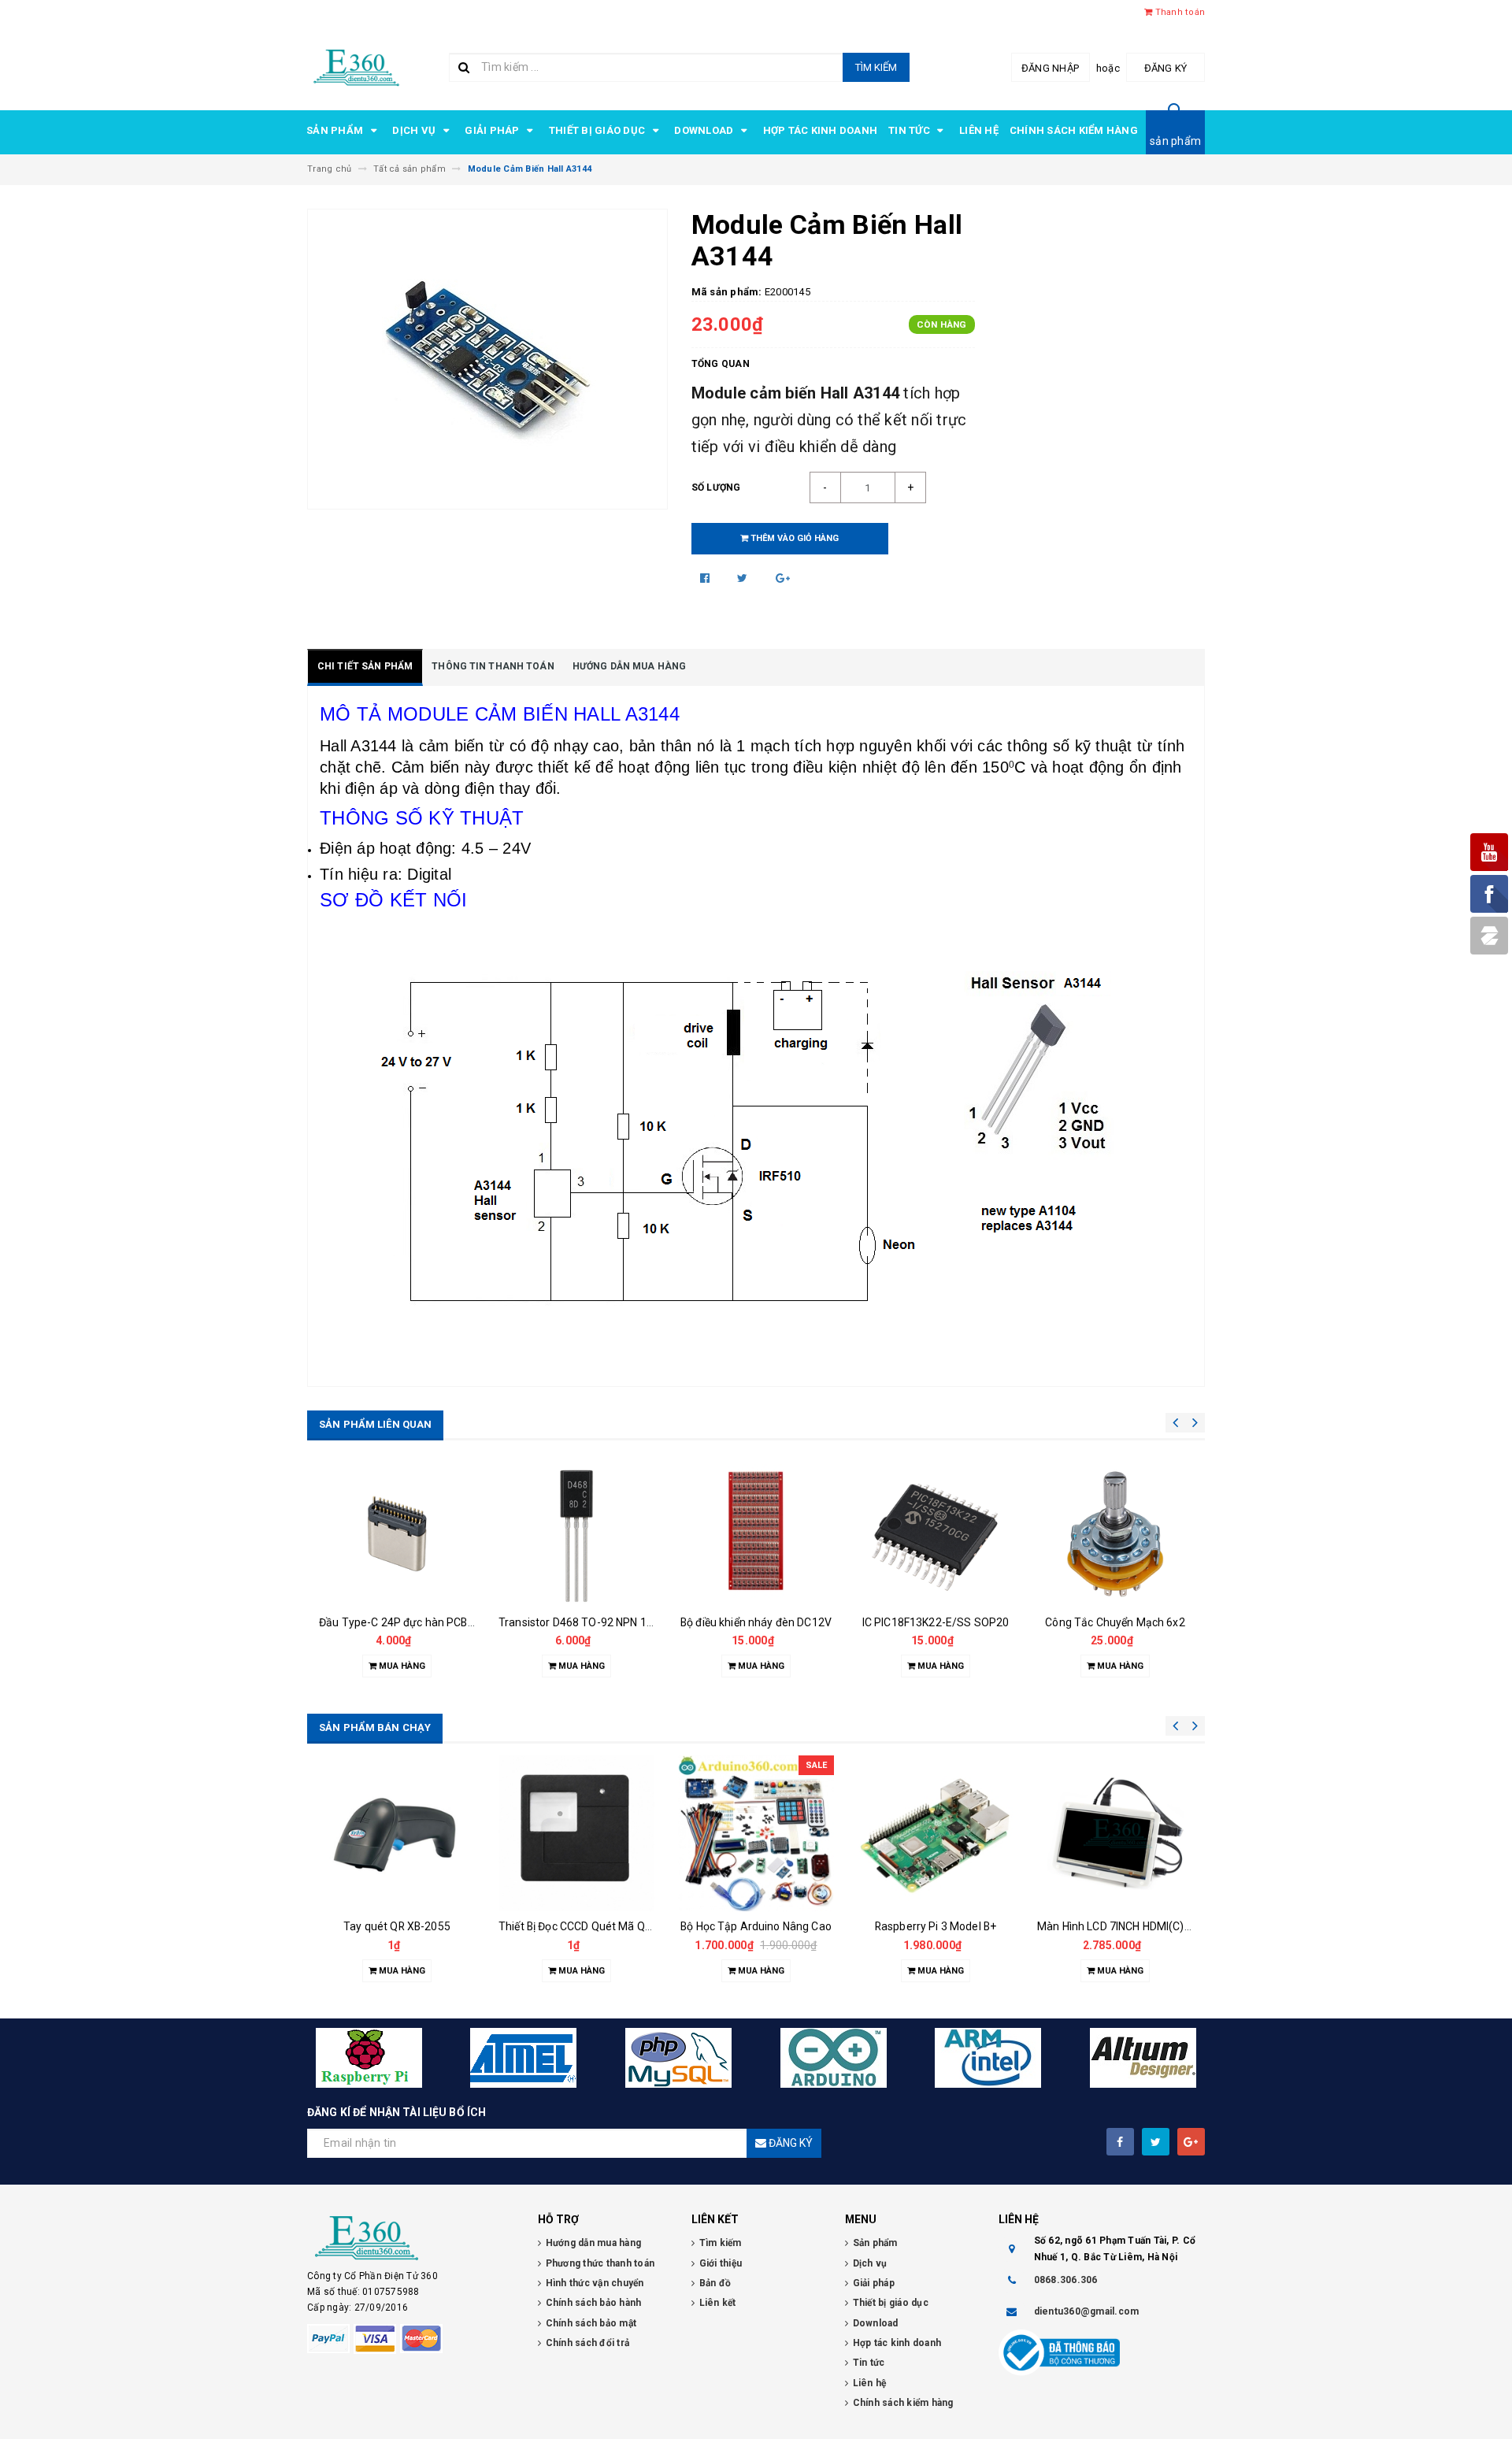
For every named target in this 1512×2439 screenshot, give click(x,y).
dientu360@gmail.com (1087, 2311)
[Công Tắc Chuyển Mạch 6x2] (1115, 1536)
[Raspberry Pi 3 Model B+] (936, 1833)
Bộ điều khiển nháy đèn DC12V (756, 1622)
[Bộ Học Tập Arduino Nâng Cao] (756, 1833)
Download (705, 130)
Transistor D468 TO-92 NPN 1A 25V (587, 1622)
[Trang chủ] (356, 66)
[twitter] (1156, 2142)
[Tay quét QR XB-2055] (397, 1833)
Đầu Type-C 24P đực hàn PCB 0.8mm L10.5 (427, 1622)
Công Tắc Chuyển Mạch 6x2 (1115, 1622)
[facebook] (1120, 2142)
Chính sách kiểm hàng (1074, 130)
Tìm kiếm (876, 67)
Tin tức (910, 130)
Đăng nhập (1050, 68)
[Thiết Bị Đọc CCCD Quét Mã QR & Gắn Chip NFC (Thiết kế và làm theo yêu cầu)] (576, 1833)
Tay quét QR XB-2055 (397, 1926)
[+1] (783, 578)
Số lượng (716, 487)
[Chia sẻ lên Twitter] (744, 578)
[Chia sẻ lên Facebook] (706, 578)
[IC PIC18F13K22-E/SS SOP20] (936, 1536)
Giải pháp (493, 130)
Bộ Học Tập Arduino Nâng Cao (756, 1926)
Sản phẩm (336, 130)
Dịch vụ (415, 130)
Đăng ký (1166, 68)
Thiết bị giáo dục (598, 130)
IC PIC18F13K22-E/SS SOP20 (936, 1622)
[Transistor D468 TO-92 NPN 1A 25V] (576, 1536)
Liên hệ (979, 130)
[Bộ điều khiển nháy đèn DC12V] (756, 1536)
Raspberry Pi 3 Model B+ (936, 1926)
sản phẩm (1175, 141)
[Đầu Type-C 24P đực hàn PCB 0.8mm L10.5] (397, 1536)
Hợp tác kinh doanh (821, 130)
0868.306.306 (1066, 2280)
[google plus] (1191, 2142)
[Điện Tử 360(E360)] (411, 2238)
